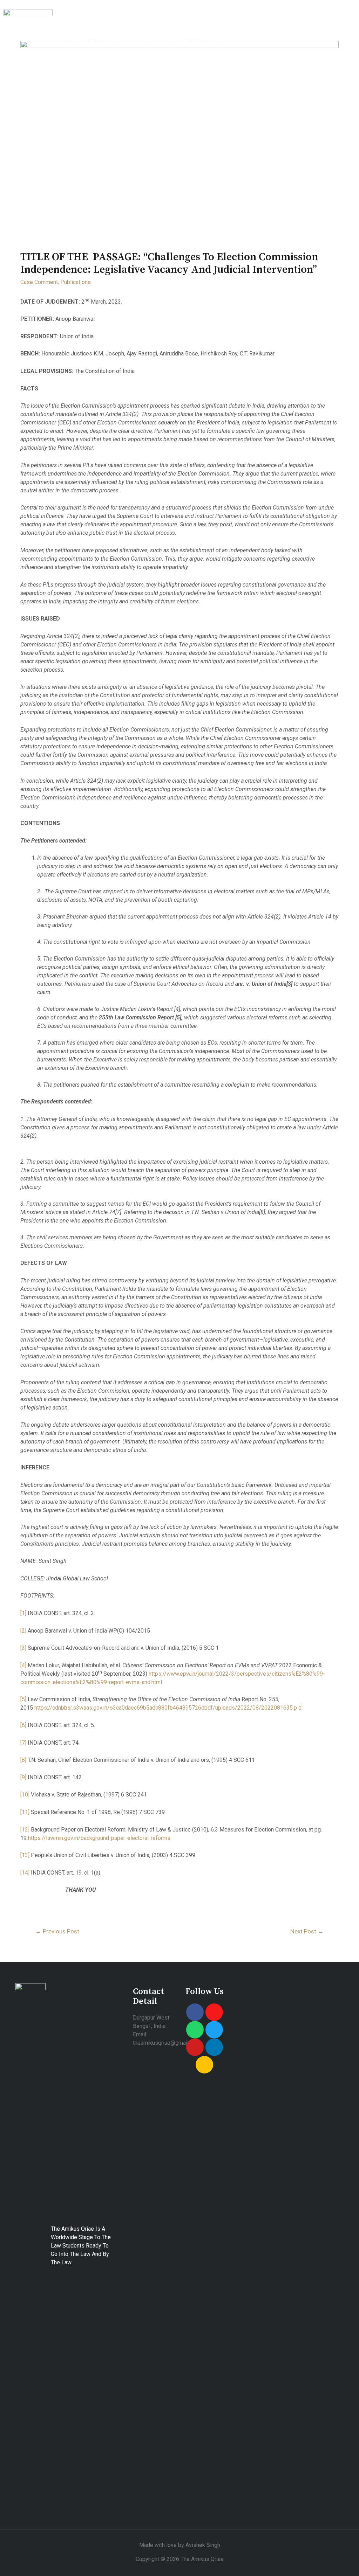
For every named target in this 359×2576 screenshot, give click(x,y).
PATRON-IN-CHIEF (153, 25)
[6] (23, 1725)
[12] (25, 1830)
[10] (25, 1795)
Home (72, 25)
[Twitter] (214, 2030)
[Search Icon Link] (220, 41)
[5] (23, 1699)
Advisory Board (273, 25)
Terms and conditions (172, 41)
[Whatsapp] (195, 2030)
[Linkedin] (214, 2047)
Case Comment (39, 282)
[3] (23, 1648)
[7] (23, 1743)
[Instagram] (214, 2012)
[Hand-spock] (204, 2065)
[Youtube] (195, 2047)
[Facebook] (195, 2012)
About (103, 25)
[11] (25, 1812)
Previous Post (57, 1931)
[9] (23, 1777)
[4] (23, 1665)
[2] (23, 1631)
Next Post (307, 1931)
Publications (326, 25)
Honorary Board (216, 25)
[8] (23, 1760)
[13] (25, 1855)
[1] (23, 1613)
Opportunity (81, 41)
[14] (25, 1873)
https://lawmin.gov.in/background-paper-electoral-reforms (99, 1838)
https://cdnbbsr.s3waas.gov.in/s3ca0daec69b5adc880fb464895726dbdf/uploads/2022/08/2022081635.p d (168, 1708)
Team (120, 41)
